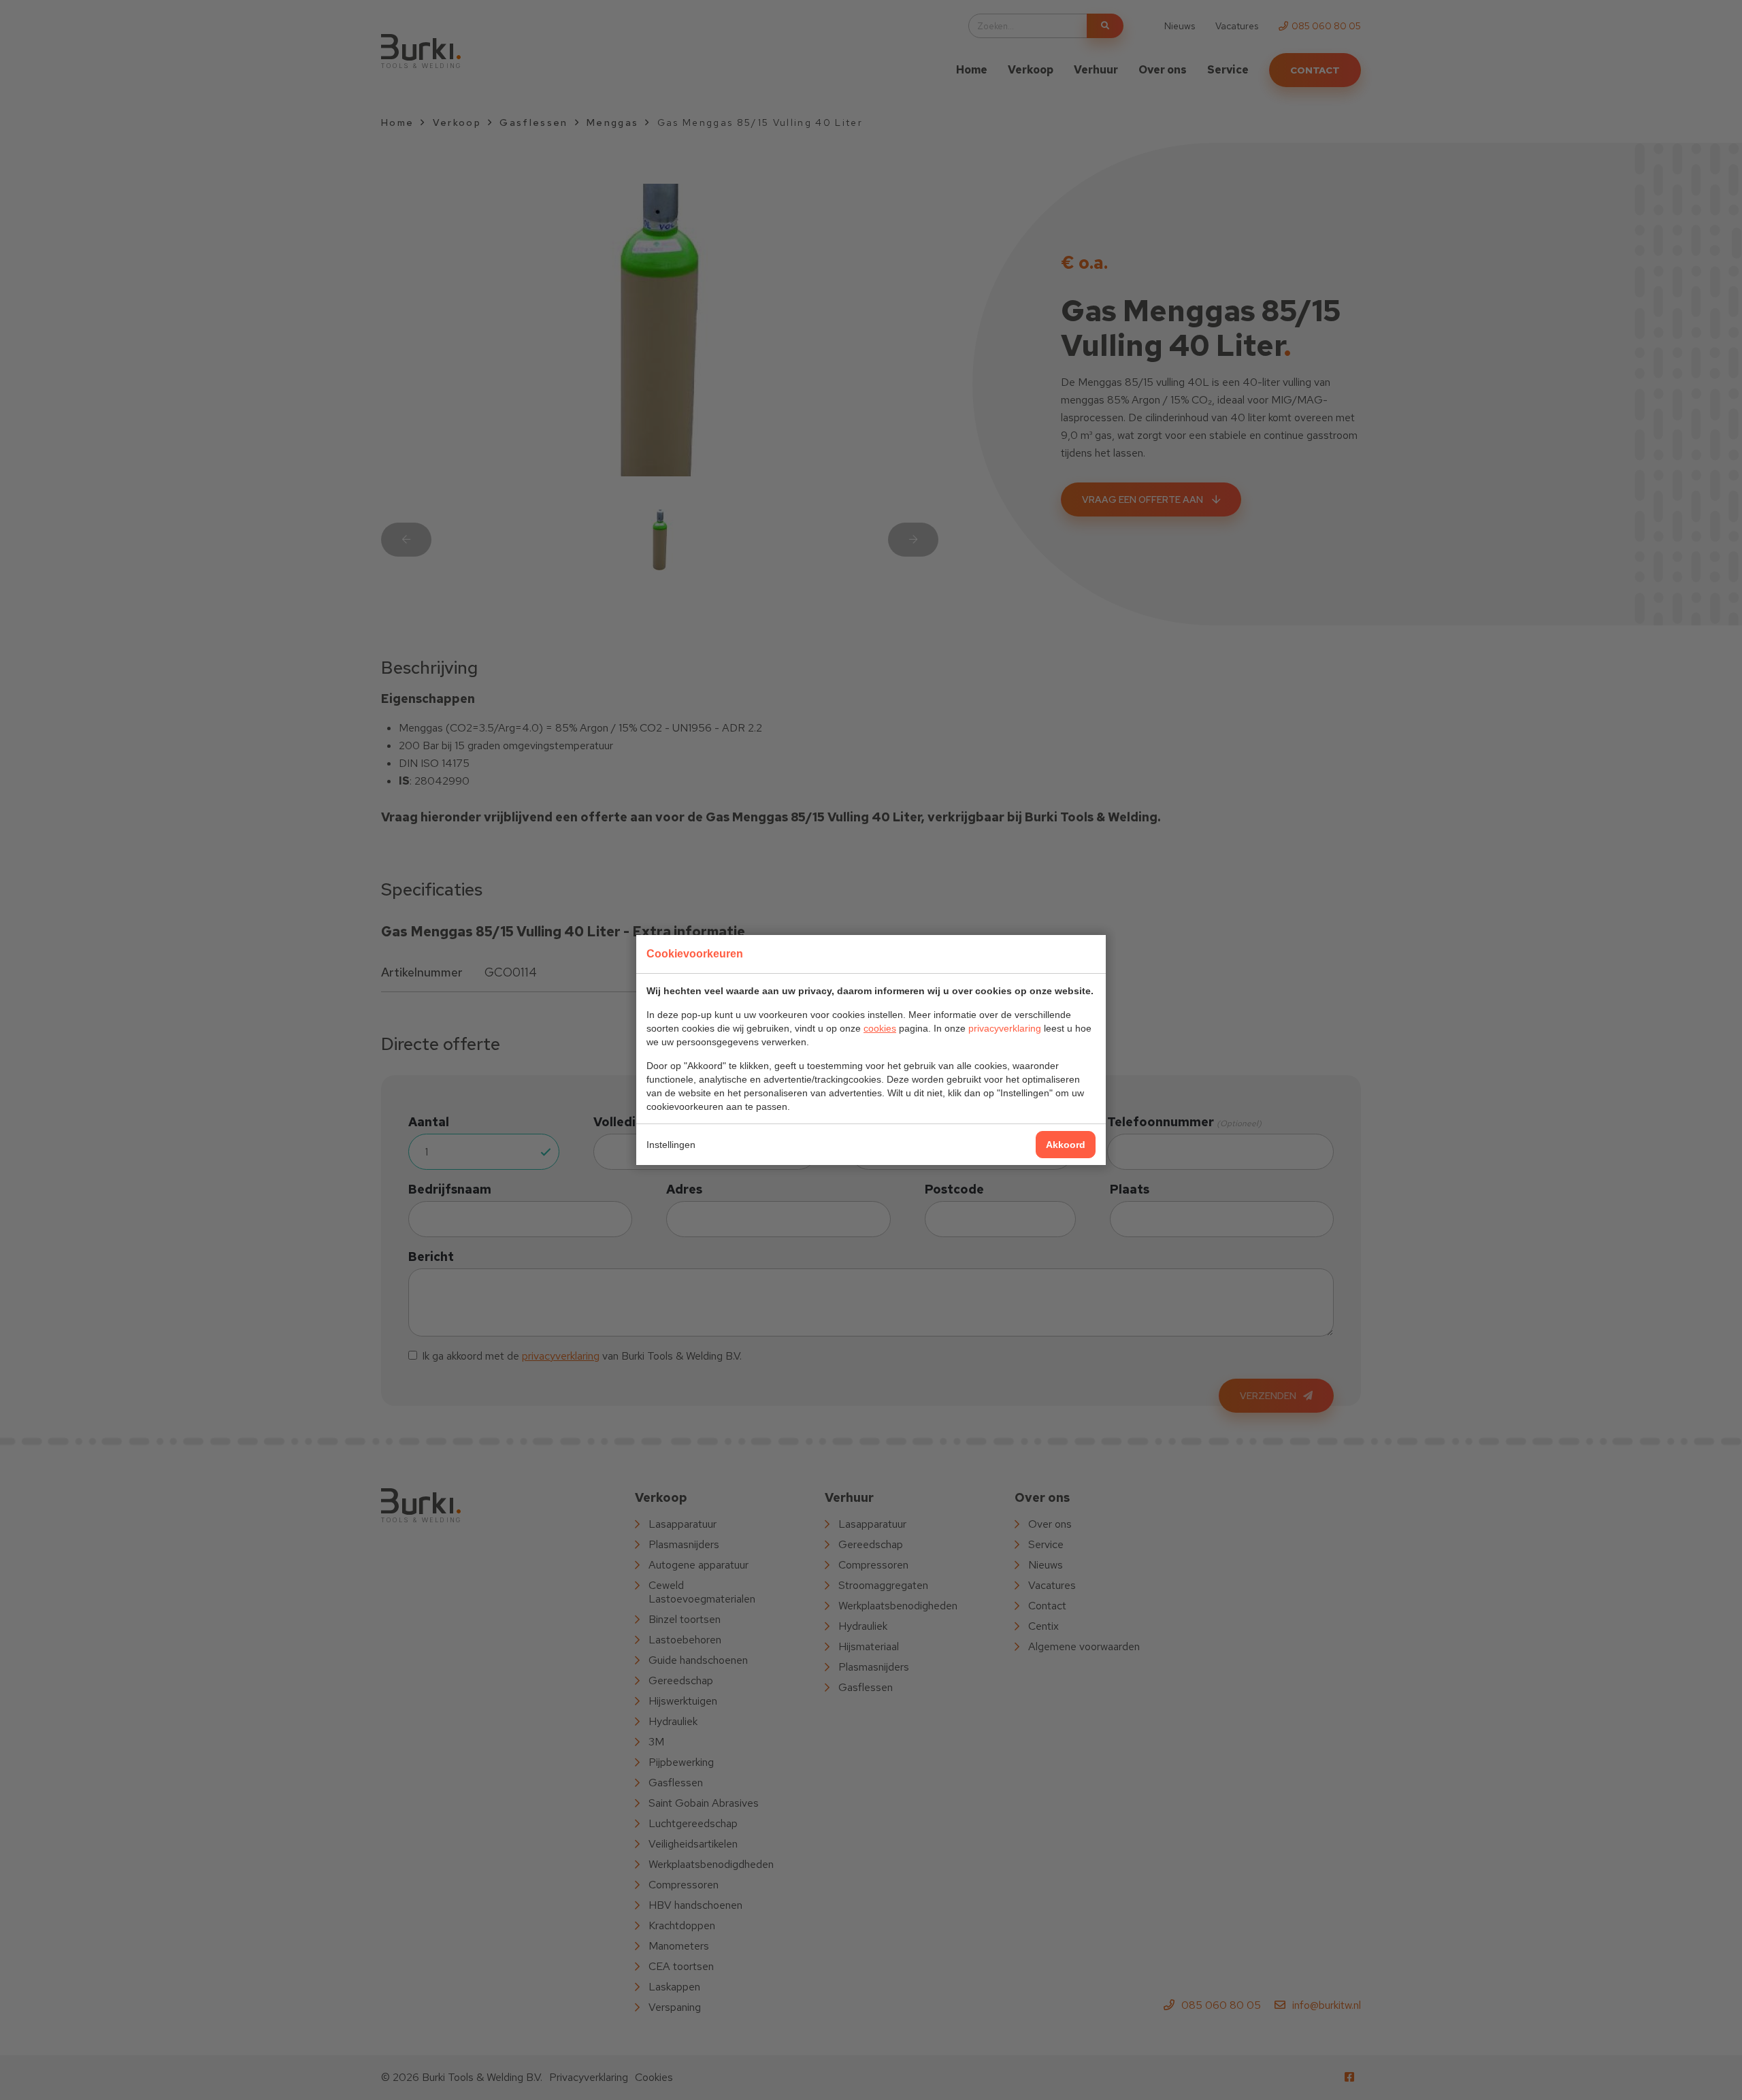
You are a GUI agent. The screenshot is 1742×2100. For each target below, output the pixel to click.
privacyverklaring (1005, 1028)
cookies (880, 1028)
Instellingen (671, 1145)
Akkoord (1066, 1145)
